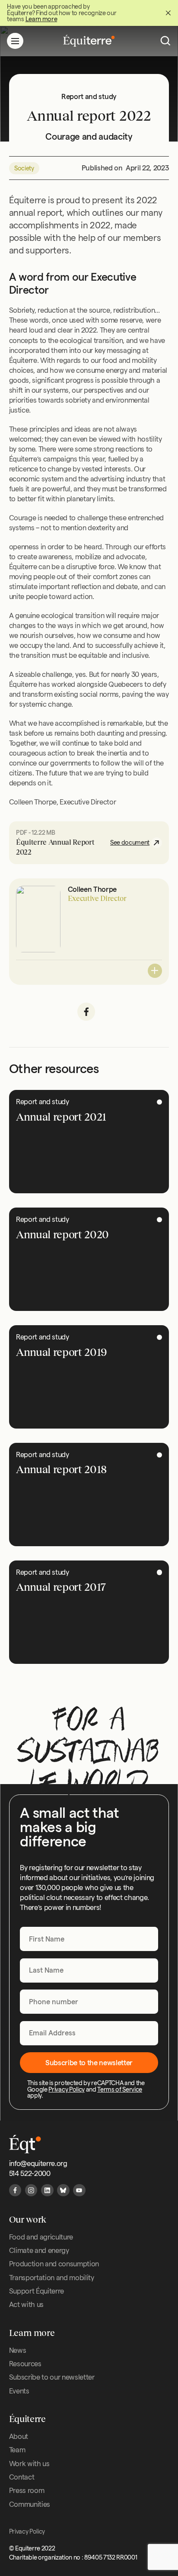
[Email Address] (89, 2033)
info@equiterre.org (38, 2163)
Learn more (41, 19)
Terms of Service (120, 2089)
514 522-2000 (30, 2173)
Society (24, 168)
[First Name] (89, 1939)
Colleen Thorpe (92, 889)
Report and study (43, 1102)
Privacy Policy (66, 2089)
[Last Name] (89, 1970)
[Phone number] (89, 2002)
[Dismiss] (168, 13)
